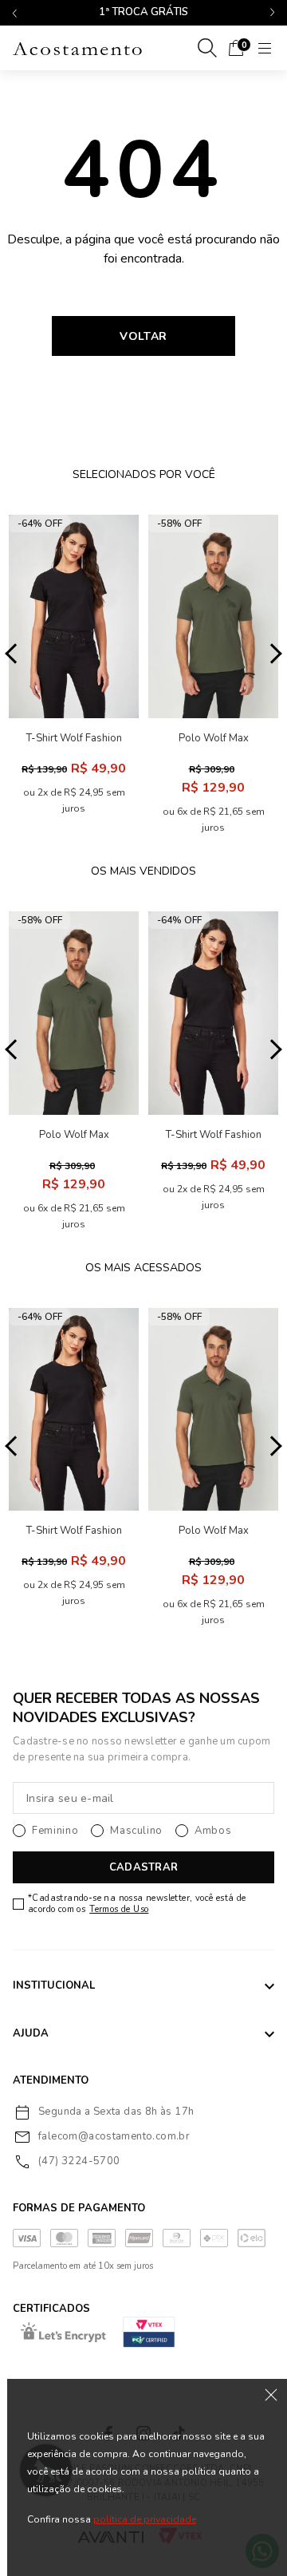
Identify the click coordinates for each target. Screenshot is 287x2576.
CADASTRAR (143, 1867)
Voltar (143, 336)
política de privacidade (145, 2519)
